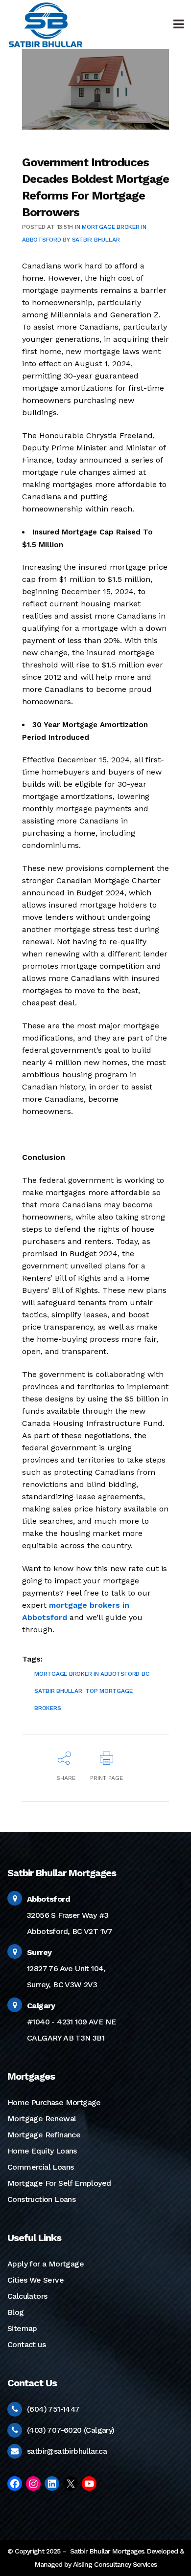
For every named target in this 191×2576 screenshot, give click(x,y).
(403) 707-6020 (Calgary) (71, 2430)
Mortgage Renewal (42, 2119)
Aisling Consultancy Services (115, 2564)
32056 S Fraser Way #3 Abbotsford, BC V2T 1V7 (70, 1915)
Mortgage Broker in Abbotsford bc (92, 1674)
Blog (16, 2312)
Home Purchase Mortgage (54, 2102)
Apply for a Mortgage (46, 2264)
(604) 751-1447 (53, 2409)
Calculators (27, 2296)
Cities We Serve (36, 2280)
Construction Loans (41, 2199)
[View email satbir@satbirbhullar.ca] (14, 2451)
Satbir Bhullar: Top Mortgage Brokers (83, 1699)
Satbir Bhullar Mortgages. (107, 2551)
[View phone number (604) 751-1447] (15, 2409)
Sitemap (22, 2328)
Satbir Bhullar (96, 240)
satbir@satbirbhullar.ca (67, 2451)
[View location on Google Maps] (15, 1899)
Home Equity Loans (42, 2151)
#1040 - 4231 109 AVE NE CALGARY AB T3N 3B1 (72, 2022)
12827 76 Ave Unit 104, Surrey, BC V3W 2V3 (66, 1968)
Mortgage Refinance (44, 2135)
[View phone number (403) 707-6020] (15, 2430)
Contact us (26, 2344)
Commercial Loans (40, 2167)
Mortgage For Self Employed (59, 2183)
